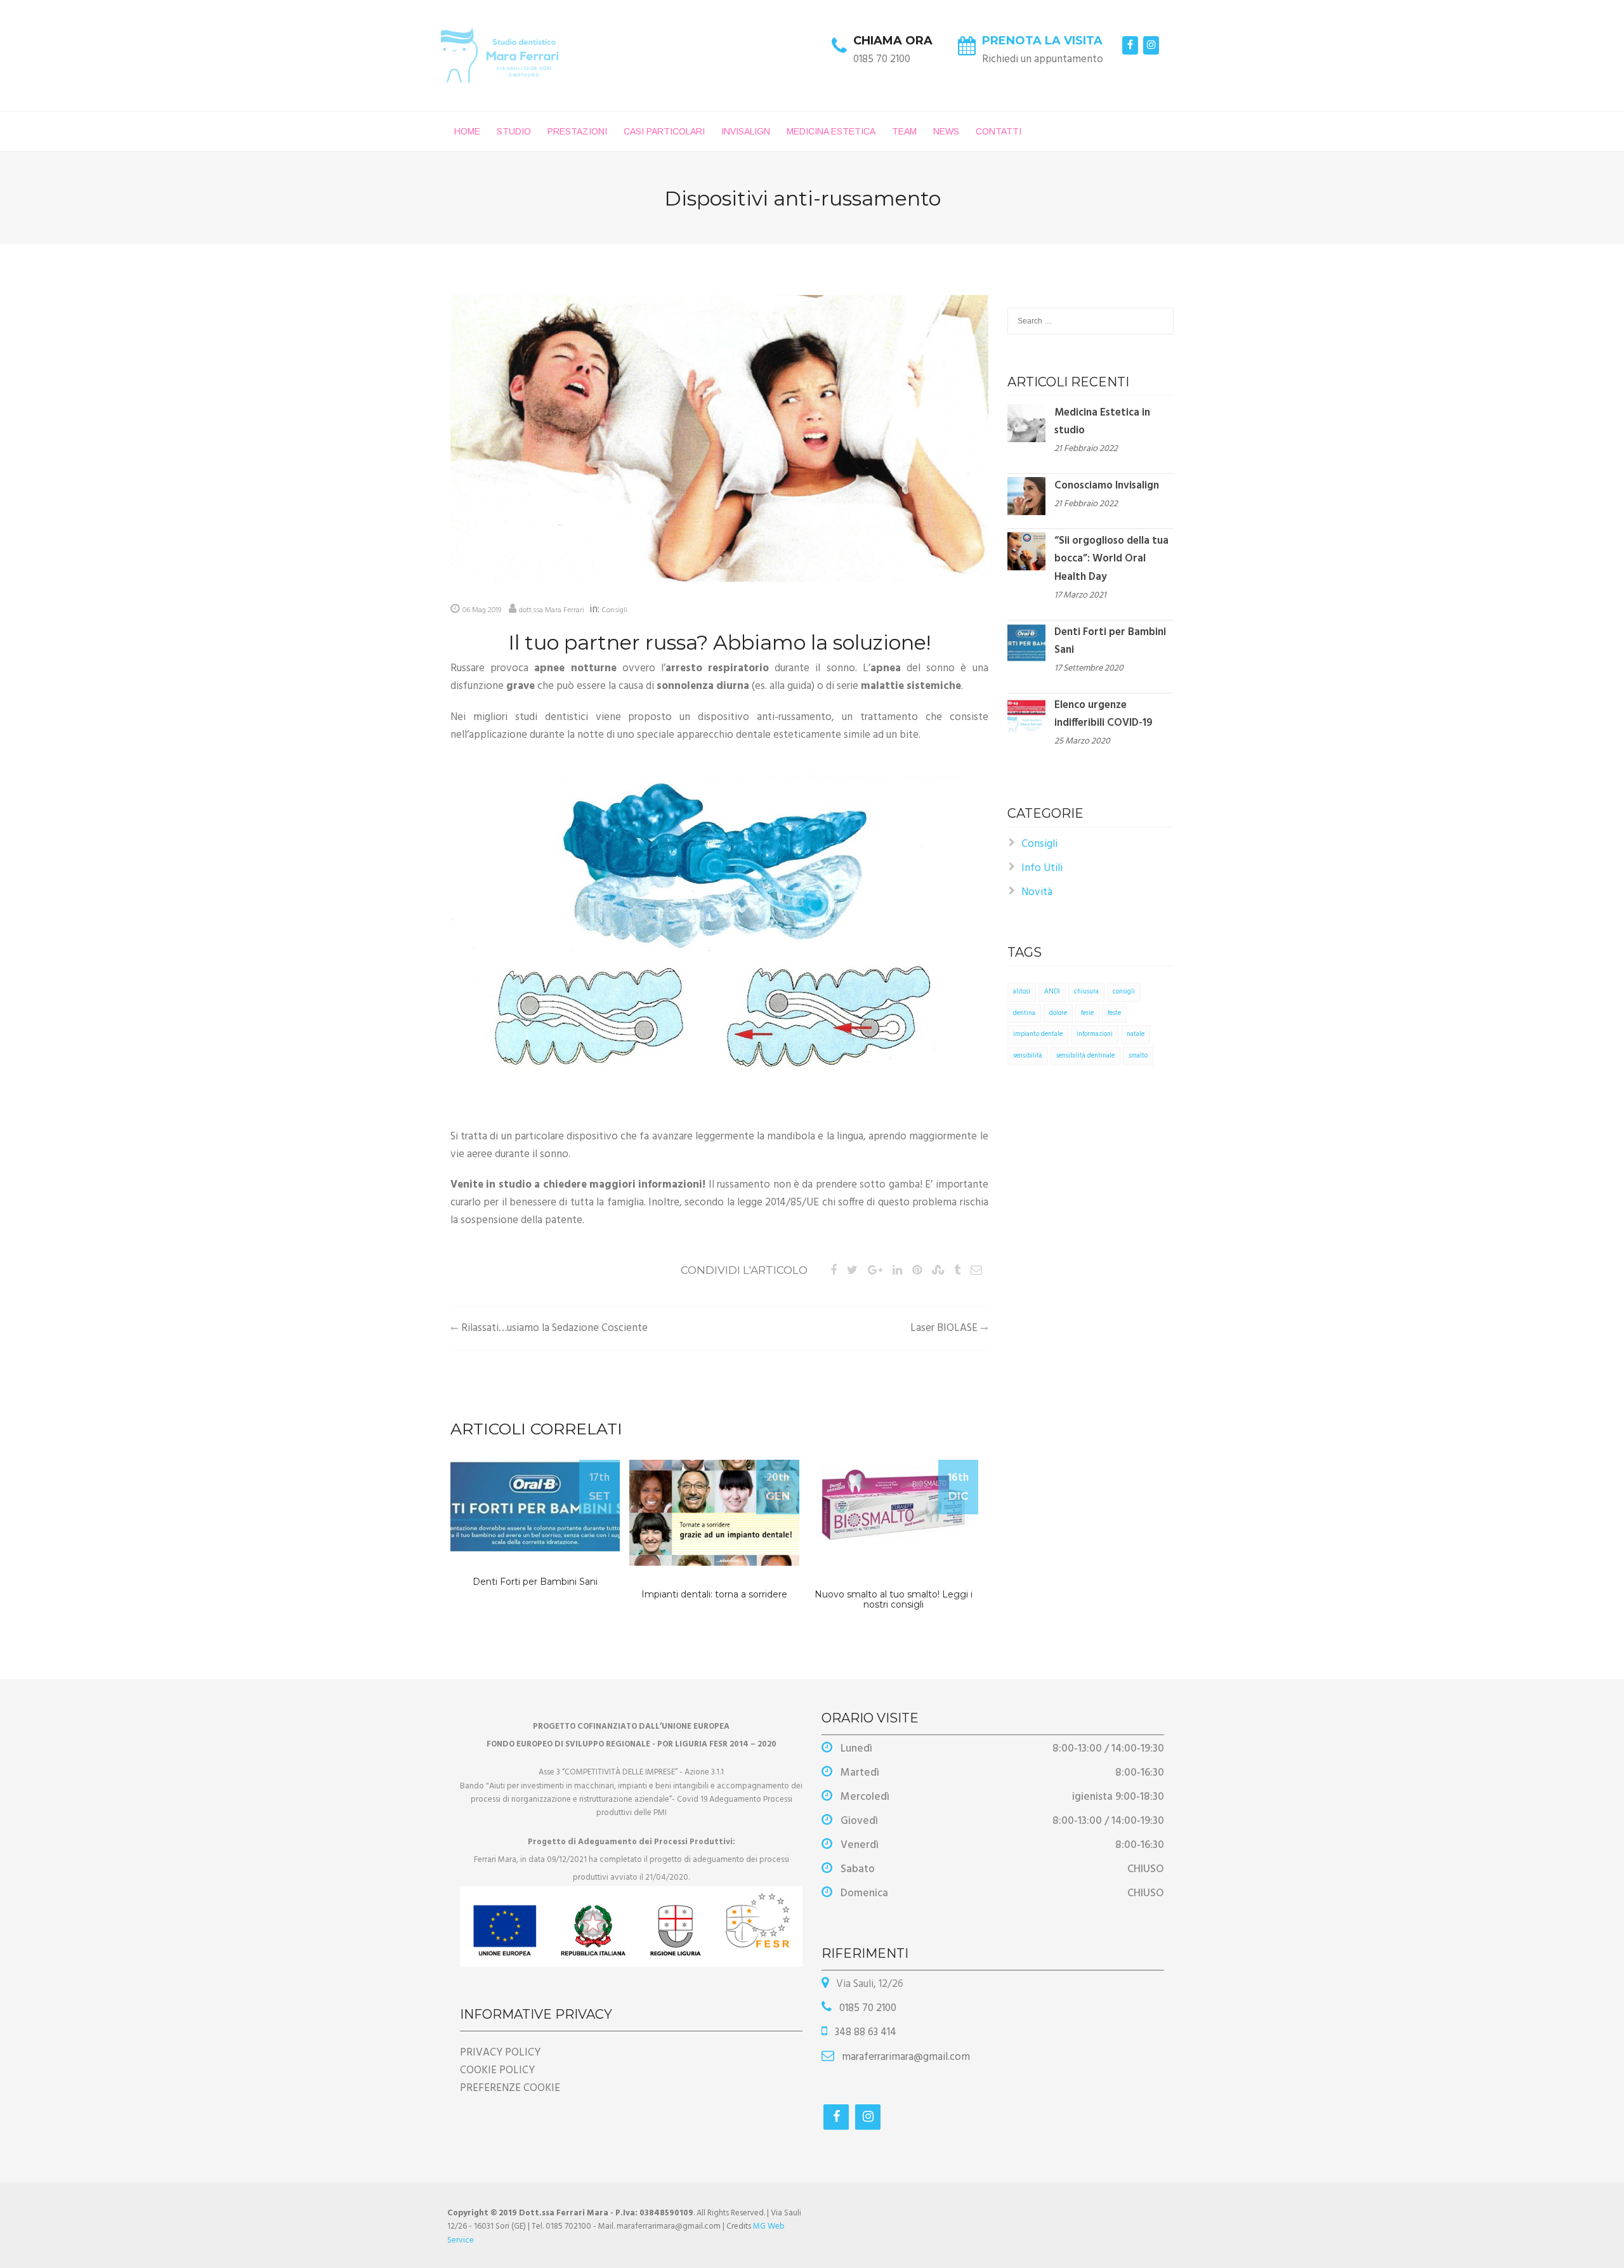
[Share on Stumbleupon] (938, 1271)
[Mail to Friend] (976, 1271)
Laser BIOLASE (944, 1328)
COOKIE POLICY (497, 2070)
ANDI (1052, 992)
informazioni (1095, 1034)
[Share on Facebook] (834, 1271)
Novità (1037, 892)
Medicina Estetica (831, 131)
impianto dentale (1038, 1034)
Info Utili (1042, 868)
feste (1114, 1013)
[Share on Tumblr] (957, 1271)
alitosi (1022, 992)
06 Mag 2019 (482, 610)
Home (467, 131)
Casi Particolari (664, 131)
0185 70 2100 (867, 2008)
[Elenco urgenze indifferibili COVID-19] (1026, 715)
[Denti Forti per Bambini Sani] (1026, 642)
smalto (1138, 1056)
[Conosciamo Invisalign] (1026, 496)
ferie (1087, 1013)
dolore (1058, 1013)
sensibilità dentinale (1085, 1056)
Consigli (615, 610)
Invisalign (746, 131)
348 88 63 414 (864, 2032)
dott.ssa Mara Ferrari (552, 610)
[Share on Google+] (875, 1271)
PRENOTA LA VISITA (1042, 41)
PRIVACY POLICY (500, 2053)
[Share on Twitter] (852, 1271)
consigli (1124, 992)
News (946, 131)
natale (1136, 1034)
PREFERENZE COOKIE (510, 2088)
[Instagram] (1151, 45)
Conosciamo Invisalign (1107, 486)
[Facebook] (1130, 45)
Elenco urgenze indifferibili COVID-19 (1103, 714)
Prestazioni (577, 131)
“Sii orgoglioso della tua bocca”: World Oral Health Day (1111, 559)
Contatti (999, 131)
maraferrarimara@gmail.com (905, 2057)
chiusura (1086, 992)
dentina (1024, 1013)
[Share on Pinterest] (917, 1271)
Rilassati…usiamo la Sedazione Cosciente (554, 1328)
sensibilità (1028, 1056)
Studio (514, 131)
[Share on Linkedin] (897, 1271)
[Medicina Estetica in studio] (1026, 423)
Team (904, 131)
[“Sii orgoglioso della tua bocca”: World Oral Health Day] (1026, 552)
